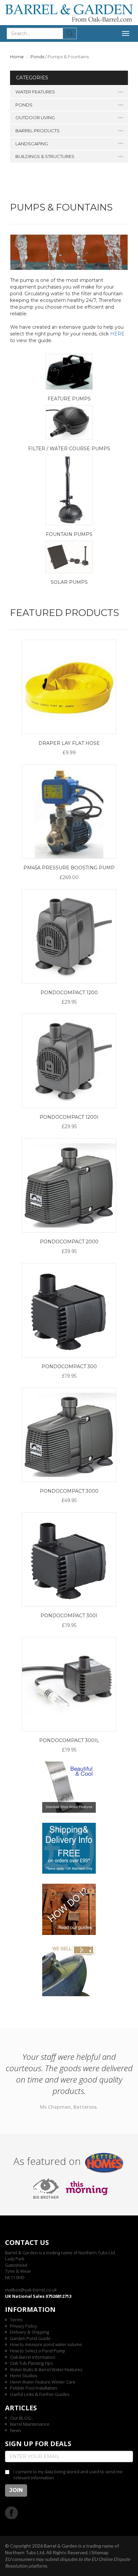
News (15, 2430)
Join (16, 2490)
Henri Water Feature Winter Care (43, 2382)
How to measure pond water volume (46, 2344)
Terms (16, 2320)
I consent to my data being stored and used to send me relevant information (68, 2475)
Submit (70, 33)
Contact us (27, 2242)
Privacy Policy (23, 2326)
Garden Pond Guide (30, 2338)
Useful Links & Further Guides (40, 2394)
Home (17, 57)
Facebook (12, 2513)
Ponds (37, 57)
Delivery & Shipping (29, 2332)
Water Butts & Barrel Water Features (46, 2369)
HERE (117, 334)
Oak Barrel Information (33, 2357)
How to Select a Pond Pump (38, 2351)
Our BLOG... (22, 2418)
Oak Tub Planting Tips (31, 2363)
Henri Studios (24, 2375)
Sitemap (100, 2552)
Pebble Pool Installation (33, 2388)
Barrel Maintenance (30, 2424)
